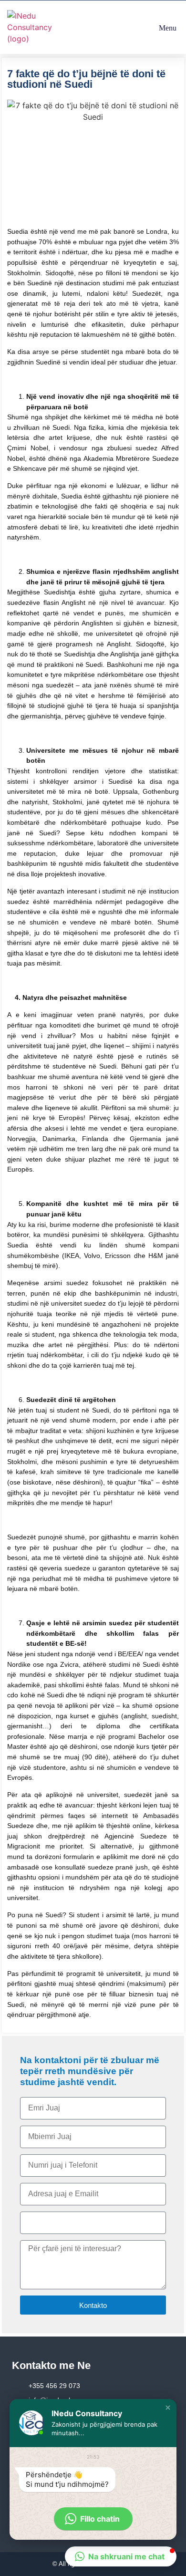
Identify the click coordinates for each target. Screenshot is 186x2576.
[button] (167, 27)
